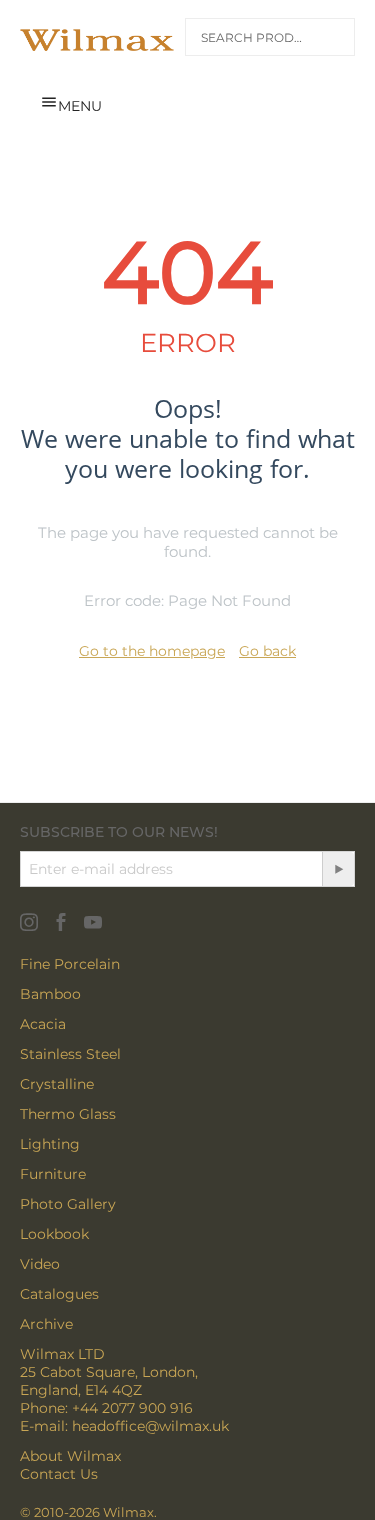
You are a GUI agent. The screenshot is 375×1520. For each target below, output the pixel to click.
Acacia (43, 1024)
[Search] (328, 40)
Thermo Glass (68, 1114)
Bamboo (50, 994)
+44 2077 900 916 (132, 1408)
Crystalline (57, 1084)
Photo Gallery (68, 1204)
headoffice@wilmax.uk (150, 1426)
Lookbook (54, 1234)
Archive (46, 1324)
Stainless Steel (70, 1054)
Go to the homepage (152, 651)
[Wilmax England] (97, 40)
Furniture (53, 1174)
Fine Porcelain (70, 964)
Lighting (50, 1144)
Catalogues (59, 1294)
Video (40, 1264)
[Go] (338, 869)
